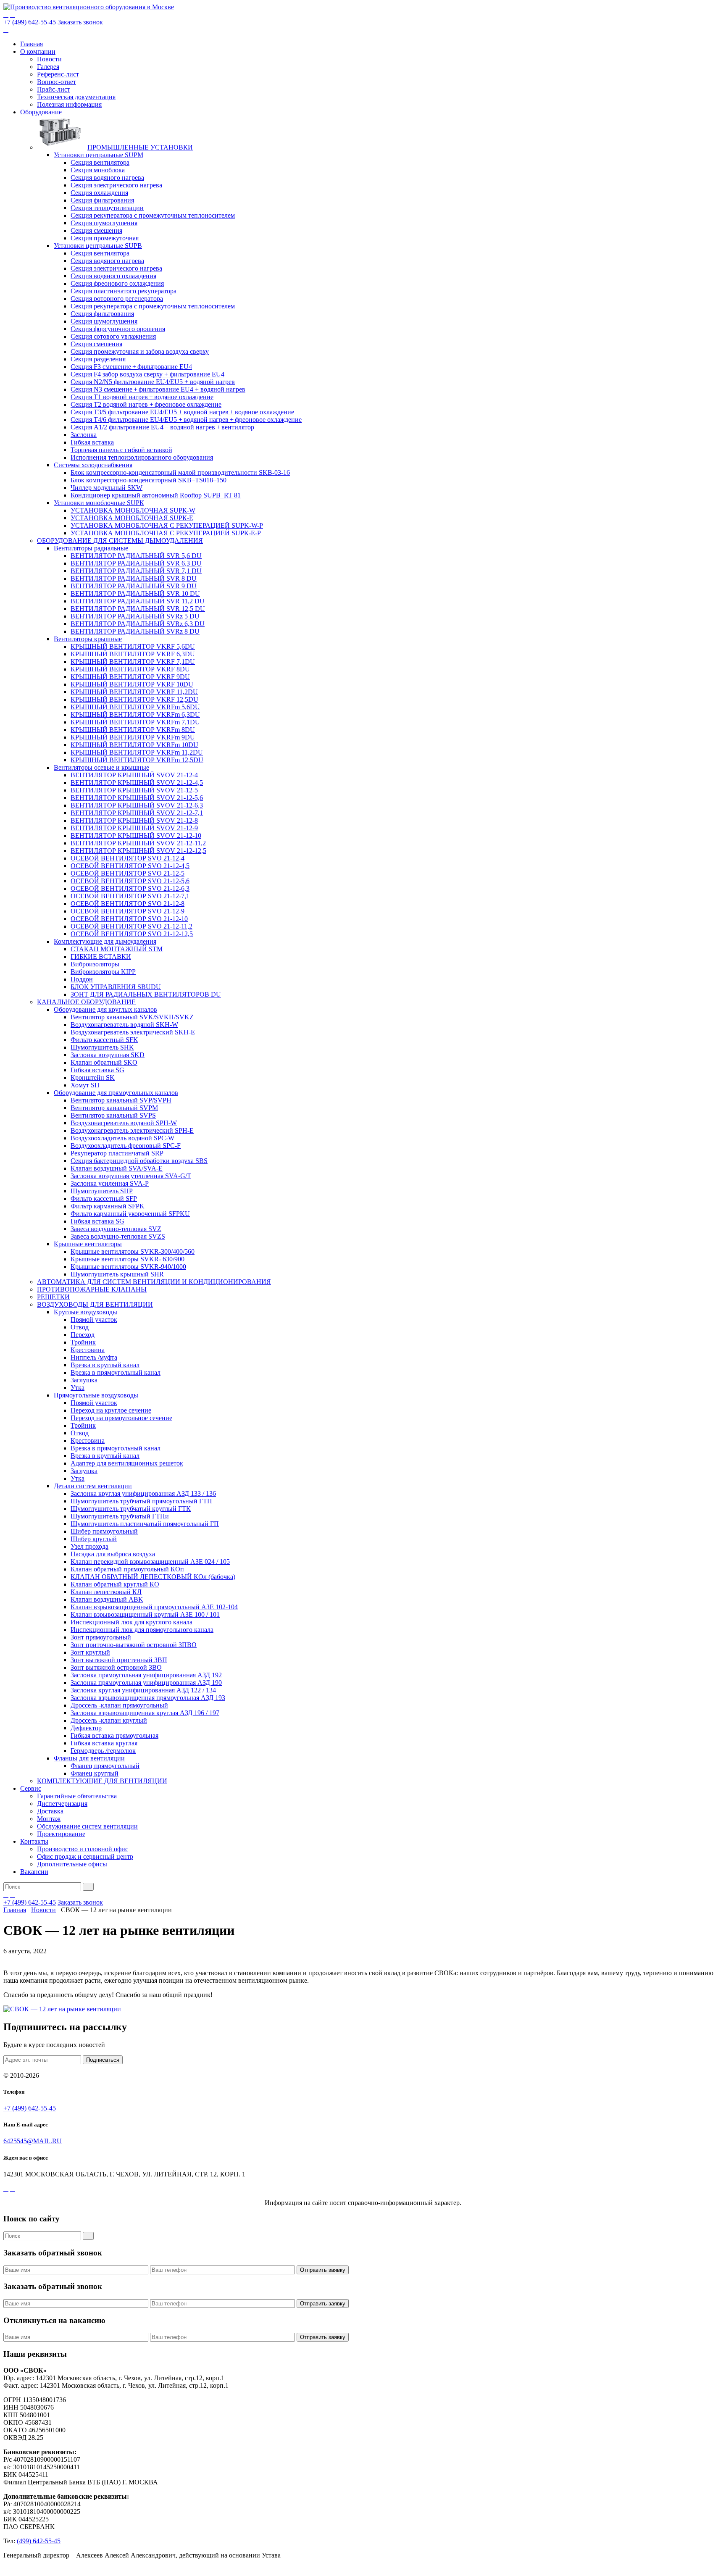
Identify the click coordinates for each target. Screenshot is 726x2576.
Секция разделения (98, 359)
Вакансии (34, 1872)
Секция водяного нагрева (107, 178)
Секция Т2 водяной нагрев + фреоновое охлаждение (146, 404)
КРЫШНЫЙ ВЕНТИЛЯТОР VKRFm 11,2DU (137, 752)
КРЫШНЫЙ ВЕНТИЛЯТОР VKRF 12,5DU (134, 699)
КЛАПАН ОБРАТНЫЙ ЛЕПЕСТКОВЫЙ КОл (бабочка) (153, 1577)
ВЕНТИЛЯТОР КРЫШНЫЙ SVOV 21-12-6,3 (137, 805)
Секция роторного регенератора (117, 299)
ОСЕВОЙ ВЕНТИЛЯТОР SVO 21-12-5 (128, 873)
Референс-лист (58, 74)
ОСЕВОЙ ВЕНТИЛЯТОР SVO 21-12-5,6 (130, 881)
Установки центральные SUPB (98, 246)
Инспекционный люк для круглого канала (132, 1622)
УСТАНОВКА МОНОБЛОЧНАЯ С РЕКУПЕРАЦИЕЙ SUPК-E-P (166, 533)
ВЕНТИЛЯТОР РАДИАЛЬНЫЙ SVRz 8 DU (135, 631)
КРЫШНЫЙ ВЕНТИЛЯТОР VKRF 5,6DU (133, 646)
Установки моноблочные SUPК (99, 503)
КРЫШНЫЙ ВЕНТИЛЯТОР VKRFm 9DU (133, 737)
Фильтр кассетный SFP (104, 1199)
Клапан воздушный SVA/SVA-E (117, 1168)
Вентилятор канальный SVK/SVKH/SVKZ (132, 1017)
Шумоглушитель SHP (102, 1191)
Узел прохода (89, 1546)
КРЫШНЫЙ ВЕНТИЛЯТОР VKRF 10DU (132, 684)
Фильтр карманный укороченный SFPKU (130, 1214)
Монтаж (49, 1819)
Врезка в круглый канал (105, 1365)
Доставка (50, 1811)
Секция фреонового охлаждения (117, 283)
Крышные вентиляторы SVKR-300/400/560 (133, 1251)
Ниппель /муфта (94, 1357)
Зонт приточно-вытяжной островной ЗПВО (134, 1645)
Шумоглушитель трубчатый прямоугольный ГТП (141, 1501)
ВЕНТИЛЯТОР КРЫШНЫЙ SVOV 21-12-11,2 (138, 843)
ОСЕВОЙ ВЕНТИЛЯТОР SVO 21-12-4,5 (130, 866)
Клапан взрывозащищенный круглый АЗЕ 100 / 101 (145, 1614)
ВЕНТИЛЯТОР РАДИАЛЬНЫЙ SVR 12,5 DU (138, 609)
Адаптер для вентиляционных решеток (127, 1463)
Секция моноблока (98, 170)
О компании (38, 51)
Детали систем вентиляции (93, 1486)
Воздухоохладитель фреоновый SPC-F (126, 1146)
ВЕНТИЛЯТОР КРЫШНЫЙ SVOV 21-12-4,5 (137, 783)
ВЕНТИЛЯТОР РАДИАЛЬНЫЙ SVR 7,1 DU (136, 571)
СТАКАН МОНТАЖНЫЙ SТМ (117, 949)
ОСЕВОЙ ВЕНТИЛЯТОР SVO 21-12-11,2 (132, 926)
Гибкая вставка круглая (104, 1743)
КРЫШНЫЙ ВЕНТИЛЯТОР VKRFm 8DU (133, 730)
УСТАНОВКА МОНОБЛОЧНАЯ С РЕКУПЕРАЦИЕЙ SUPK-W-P (167, 525)
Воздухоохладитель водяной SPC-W (122, 1138)
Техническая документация (76, 97)
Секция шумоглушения (104, 223)
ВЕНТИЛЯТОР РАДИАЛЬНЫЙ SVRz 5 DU (135, 616)
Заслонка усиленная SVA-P (110, 1183)
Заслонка (84, 435)
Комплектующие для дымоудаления (105, 941)
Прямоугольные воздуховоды (96, 1395)
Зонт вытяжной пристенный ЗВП (119, 1660)
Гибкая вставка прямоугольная (114, 1735)
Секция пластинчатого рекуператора (124, 291)
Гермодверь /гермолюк (103, 1751)
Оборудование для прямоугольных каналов (116, 1093)
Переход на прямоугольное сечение (121, 1418)
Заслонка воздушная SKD (108, 1055)
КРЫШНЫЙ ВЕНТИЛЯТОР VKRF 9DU (130, 677)
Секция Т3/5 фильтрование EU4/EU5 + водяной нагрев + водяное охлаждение (182, 412)
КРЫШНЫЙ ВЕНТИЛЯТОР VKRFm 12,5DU (137, 760)
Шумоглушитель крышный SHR (117, 1274)
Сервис (31, 1788)
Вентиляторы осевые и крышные (101, 767)
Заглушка (84, 1380)
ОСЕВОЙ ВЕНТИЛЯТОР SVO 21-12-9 (128, 911)
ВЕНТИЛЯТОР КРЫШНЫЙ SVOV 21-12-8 (134, 820)
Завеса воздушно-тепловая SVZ (116, 1229)
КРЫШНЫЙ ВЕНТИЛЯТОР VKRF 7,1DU (133, 662)
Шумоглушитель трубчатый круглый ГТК (131, 1509)
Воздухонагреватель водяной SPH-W (124, 1123)
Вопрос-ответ (57, 82)
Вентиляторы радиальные (91, 548)
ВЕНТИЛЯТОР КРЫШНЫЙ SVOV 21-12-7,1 (137, 813)
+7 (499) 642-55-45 (30, 22)
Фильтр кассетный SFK (104, 1040)
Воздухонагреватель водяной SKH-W (124, 1025)
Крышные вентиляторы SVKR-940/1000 (128, 1267)
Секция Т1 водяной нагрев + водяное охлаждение (142, 397)
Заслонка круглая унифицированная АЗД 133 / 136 (143, 1493)
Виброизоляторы (95, 964)
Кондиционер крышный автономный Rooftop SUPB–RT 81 (156, 495)
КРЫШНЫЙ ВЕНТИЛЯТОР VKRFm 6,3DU (135, 714)
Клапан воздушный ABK (107, 1599)
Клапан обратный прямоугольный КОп (127, 1569)
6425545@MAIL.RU (33, 2141)
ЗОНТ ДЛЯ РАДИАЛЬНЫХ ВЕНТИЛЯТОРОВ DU (146, 994)
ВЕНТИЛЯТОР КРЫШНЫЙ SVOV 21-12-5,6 (137, 798)
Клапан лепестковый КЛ (106, 1592)
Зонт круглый (90, 1652)
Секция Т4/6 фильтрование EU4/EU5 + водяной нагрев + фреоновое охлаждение (186, 420)
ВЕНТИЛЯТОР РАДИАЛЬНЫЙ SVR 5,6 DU (136, 556)
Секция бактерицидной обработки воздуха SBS (139, 1161)
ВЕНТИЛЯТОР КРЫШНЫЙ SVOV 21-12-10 (136, 835)
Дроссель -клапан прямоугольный (119, 1705)
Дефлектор (86, 1728)
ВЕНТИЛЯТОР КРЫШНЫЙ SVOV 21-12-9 (134, 828)
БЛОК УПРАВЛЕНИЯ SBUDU (116, 987)
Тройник (83, 1342)
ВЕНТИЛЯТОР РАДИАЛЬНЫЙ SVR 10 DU (135, 593)
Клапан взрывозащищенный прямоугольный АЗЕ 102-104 (154, 1607)
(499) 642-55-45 (39, 2541)
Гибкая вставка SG (97, 1070)
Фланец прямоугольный (105, 1766)
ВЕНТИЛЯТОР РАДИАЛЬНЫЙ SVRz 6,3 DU (138, 624)
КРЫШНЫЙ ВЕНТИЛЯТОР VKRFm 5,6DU (135, 707)
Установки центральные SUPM (99, 155)
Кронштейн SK (93, 1077)
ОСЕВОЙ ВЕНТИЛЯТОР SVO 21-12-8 (128, 904)
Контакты (34, 1841)
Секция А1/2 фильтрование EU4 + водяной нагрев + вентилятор (162, 427)
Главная (32, 44)
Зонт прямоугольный (101, 1637)
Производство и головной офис (83, 1849)
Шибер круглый (94, 1539)
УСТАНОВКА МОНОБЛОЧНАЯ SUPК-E (132, 518)
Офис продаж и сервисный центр (85, 1856)
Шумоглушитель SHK (102, 1047)
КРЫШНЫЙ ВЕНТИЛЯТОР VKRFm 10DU (134, 745)
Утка (78, 1388)
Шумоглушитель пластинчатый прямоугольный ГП (145, 1524)
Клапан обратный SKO (104, 1062)
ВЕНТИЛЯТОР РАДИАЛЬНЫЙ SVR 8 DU (134, 578)
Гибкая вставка (92, 442)
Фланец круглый (95, 1773)
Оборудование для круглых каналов (105, 1009)
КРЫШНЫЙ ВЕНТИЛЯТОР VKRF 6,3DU (133, 654)
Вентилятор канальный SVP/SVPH (121, 1100)
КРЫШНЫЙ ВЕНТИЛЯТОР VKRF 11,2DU (134, 692)
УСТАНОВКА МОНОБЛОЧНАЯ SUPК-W (133, 510)
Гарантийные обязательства (77, 1796)
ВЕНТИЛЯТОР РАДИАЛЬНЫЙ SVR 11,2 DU (138, 601)
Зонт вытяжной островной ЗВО (116, 1667)
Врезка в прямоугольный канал (116, 1372)
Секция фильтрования (102, 200)
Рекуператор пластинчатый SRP (117, 1153)
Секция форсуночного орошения (118, 329)
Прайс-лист (54, 89)
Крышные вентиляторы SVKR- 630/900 (128, 1259)
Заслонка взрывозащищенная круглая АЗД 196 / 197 (145, 1713)
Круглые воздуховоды (85, 1312)
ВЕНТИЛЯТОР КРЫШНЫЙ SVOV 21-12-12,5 (138, 851)
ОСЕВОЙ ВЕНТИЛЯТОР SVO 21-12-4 (128, 858)
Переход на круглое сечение (111, 1410)
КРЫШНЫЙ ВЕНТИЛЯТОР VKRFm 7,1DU (135, 722)
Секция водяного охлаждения (113, 276)
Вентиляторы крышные (88, 639)
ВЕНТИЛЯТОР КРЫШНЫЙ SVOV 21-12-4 (134, 775)
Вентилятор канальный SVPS (113, 1115)
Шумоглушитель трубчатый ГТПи (120, 1516)
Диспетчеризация (62, 1804)
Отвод (80, 1327)
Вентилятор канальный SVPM (114, 1108)
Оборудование (41, 112)
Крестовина (88, 1350)
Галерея (48, 67)
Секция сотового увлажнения (113, 336)
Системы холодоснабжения (93, 465)
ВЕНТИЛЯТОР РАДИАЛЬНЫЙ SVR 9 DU (134, 586)
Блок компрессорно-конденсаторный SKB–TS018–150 (149, 480)
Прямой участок (94, 1320)
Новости (49, 59)
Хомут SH (85, 1085)
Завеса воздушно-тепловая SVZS (118, 1236)
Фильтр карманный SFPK (108, 1206)
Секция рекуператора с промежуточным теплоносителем (153, 215)
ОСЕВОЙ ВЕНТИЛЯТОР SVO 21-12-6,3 (130, 888)
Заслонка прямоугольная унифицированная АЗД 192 (146, 1675)
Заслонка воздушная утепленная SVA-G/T (131, 1176)
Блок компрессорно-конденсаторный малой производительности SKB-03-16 (180, 472)
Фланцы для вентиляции (89, 1758)
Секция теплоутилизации (107, 208)
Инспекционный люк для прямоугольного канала (142, 1630)
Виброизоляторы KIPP (103, 972)
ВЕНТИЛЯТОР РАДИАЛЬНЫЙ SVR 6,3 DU (136, 563)
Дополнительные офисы (72, 1864)
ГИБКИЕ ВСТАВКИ (101, 956)
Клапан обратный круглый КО (115, 1584)
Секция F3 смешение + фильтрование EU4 (131, 367)
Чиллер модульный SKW (107, 488)
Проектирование (61, 1834)
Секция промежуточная (105, 238)
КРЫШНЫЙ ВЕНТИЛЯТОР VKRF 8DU (130, 669)
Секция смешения (96, 230)
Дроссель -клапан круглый (109, 1720)
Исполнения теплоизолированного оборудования (142, 457)
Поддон (82, 979)
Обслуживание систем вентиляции (87, 1826)
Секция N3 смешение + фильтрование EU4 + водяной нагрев (158, 389)
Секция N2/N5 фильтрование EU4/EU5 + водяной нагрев (153, 382)
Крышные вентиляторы (88, 1244)
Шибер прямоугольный (104, 1531)
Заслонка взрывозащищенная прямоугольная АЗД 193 (148, 1698)
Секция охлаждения (99, 193)
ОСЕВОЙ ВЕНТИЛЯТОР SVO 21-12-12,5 (132, 934)
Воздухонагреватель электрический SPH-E (132, 1130)
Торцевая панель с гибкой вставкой (121, 450)
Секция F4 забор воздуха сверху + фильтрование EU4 (147, 374)
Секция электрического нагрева (116, 185)
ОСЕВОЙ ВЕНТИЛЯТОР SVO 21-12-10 (129, 919)
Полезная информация (69, 104)
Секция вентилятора (100, 162)
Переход (83, 1335)
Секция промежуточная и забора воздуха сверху (140, 351)
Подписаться (103, 2060)
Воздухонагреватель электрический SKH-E (133, 1032)
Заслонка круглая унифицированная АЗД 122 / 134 (143, 1690)
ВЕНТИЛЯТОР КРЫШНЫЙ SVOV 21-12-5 (134, 790)
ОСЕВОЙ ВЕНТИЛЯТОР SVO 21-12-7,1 (130, 896)
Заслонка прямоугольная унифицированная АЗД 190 (146, 1683)
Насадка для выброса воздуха (113, 1554)
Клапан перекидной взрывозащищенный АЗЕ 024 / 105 (150, 1562)
